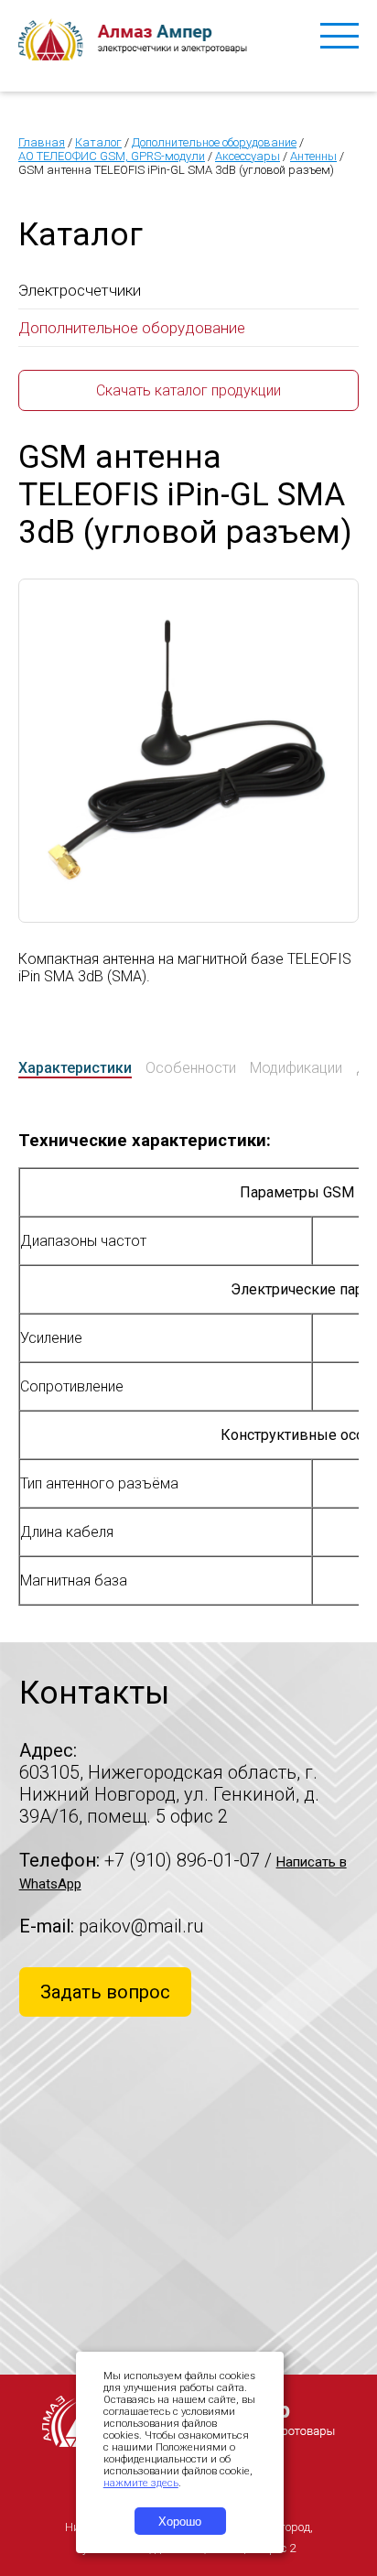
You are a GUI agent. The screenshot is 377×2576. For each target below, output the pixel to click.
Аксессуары (248, 156)
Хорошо (180, 2522)
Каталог (98, 142)
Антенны (313, 156)
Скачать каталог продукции (188, 390)
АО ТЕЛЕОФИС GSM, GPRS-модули (112, 156)
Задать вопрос (105, 1992)
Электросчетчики (80, 290)
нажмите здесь (141, 2483)
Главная (42, 142)
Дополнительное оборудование (214, 142)
